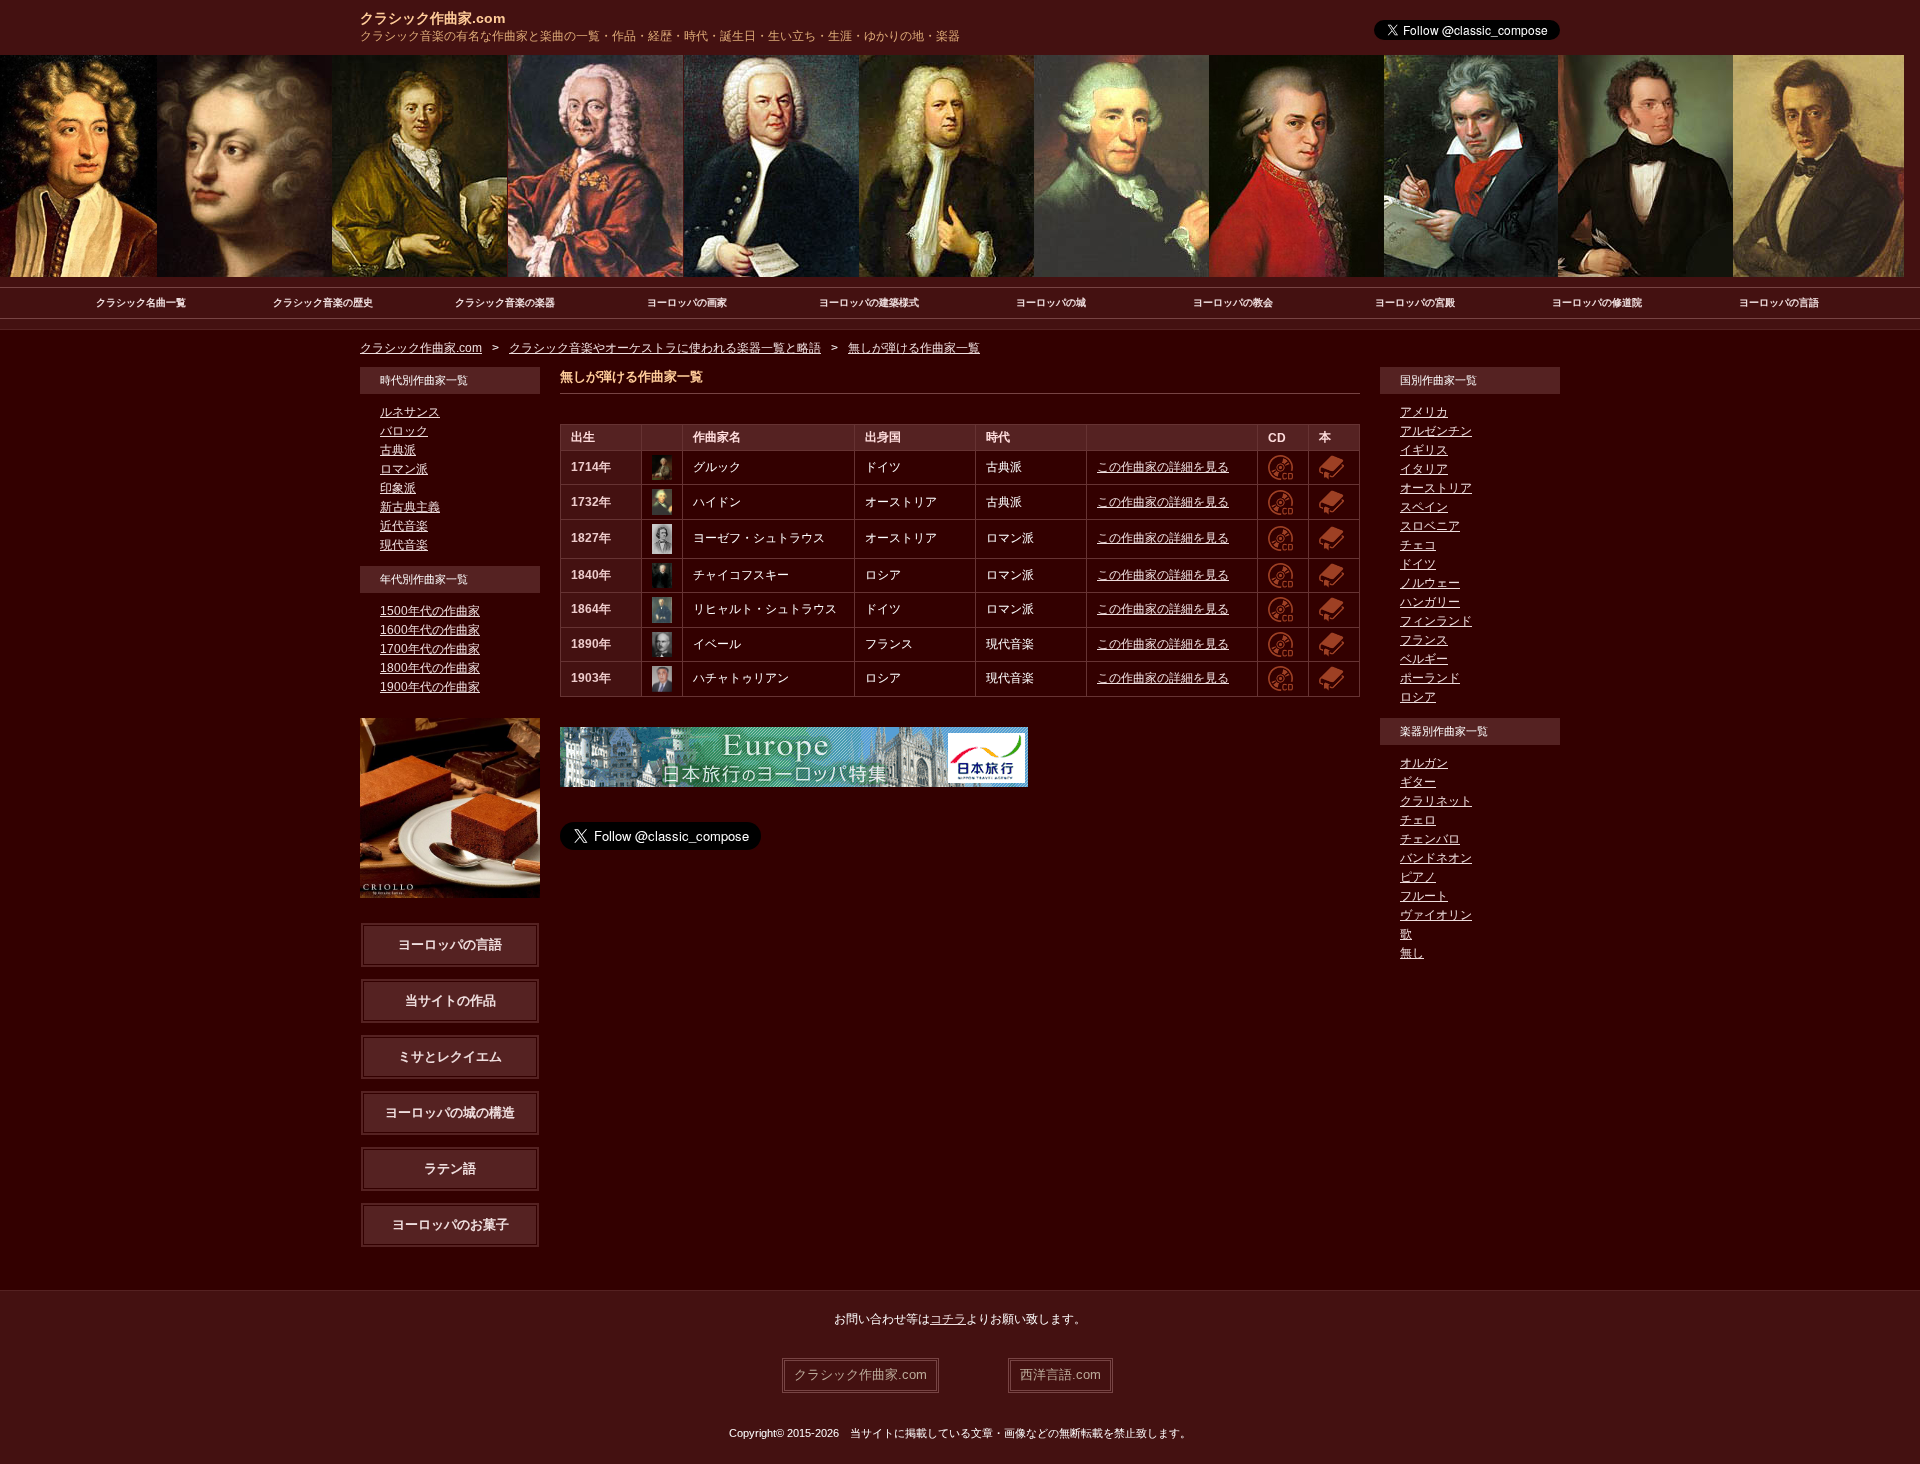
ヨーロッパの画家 (687, 302)
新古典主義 (410, 507)
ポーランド (1430, 678)
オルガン (1424, 763)
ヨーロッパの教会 (1233, 302)
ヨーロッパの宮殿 (1415, 302)
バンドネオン (1436, 858)
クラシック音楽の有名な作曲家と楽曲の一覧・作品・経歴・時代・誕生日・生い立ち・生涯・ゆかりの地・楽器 (660, 36)
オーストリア (1436, 488)
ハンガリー (1430, 602)
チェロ (1418, 820)
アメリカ (1424, 412)
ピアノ (1418, 877)
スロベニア (1430, 526)
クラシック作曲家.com (432, 18)
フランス (1424, 640)
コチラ (948, 1319)
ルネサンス (410, 412)
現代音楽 (404, 545)
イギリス (1424, 450)
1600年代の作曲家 (430, 630)
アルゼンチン (1436, 431)
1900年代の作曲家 (430, 687)
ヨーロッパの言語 (1779, 302)
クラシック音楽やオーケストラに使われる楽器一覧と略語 (665, 348)
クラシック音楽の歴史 (323, 302)
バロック (404, 431)
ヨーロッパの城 (1051, 302)
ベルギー (1424, 659)
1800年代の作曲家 (430, 668)
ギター (1418, 782)
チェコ (1418, 545)
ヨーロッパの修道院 (1597, 302)
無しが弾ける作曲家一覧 (914, 348)
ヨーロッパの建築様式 (869, 302)
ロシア (1418, 697)
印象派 (398, 488)
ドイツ (1418, 564)
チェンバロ (1430, 839)
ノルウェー (1430, 583)
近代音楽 (404, 526)
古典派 (398, 450)
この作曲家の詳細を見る (1163, 467)
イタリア (1424, 469)
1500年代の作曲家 (430, 611)
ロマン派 (404, 469)
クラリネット (1436, 801)
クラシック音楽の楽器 (505, 302)
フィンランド (1436, 621)
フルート (1424, 896)
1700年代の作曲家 (430, 649)
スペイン (1424, 507)
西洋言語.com (1060, 1374)
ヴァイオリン (1436, 915)
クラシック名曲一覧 (141, 302)
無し (1412, 953)
